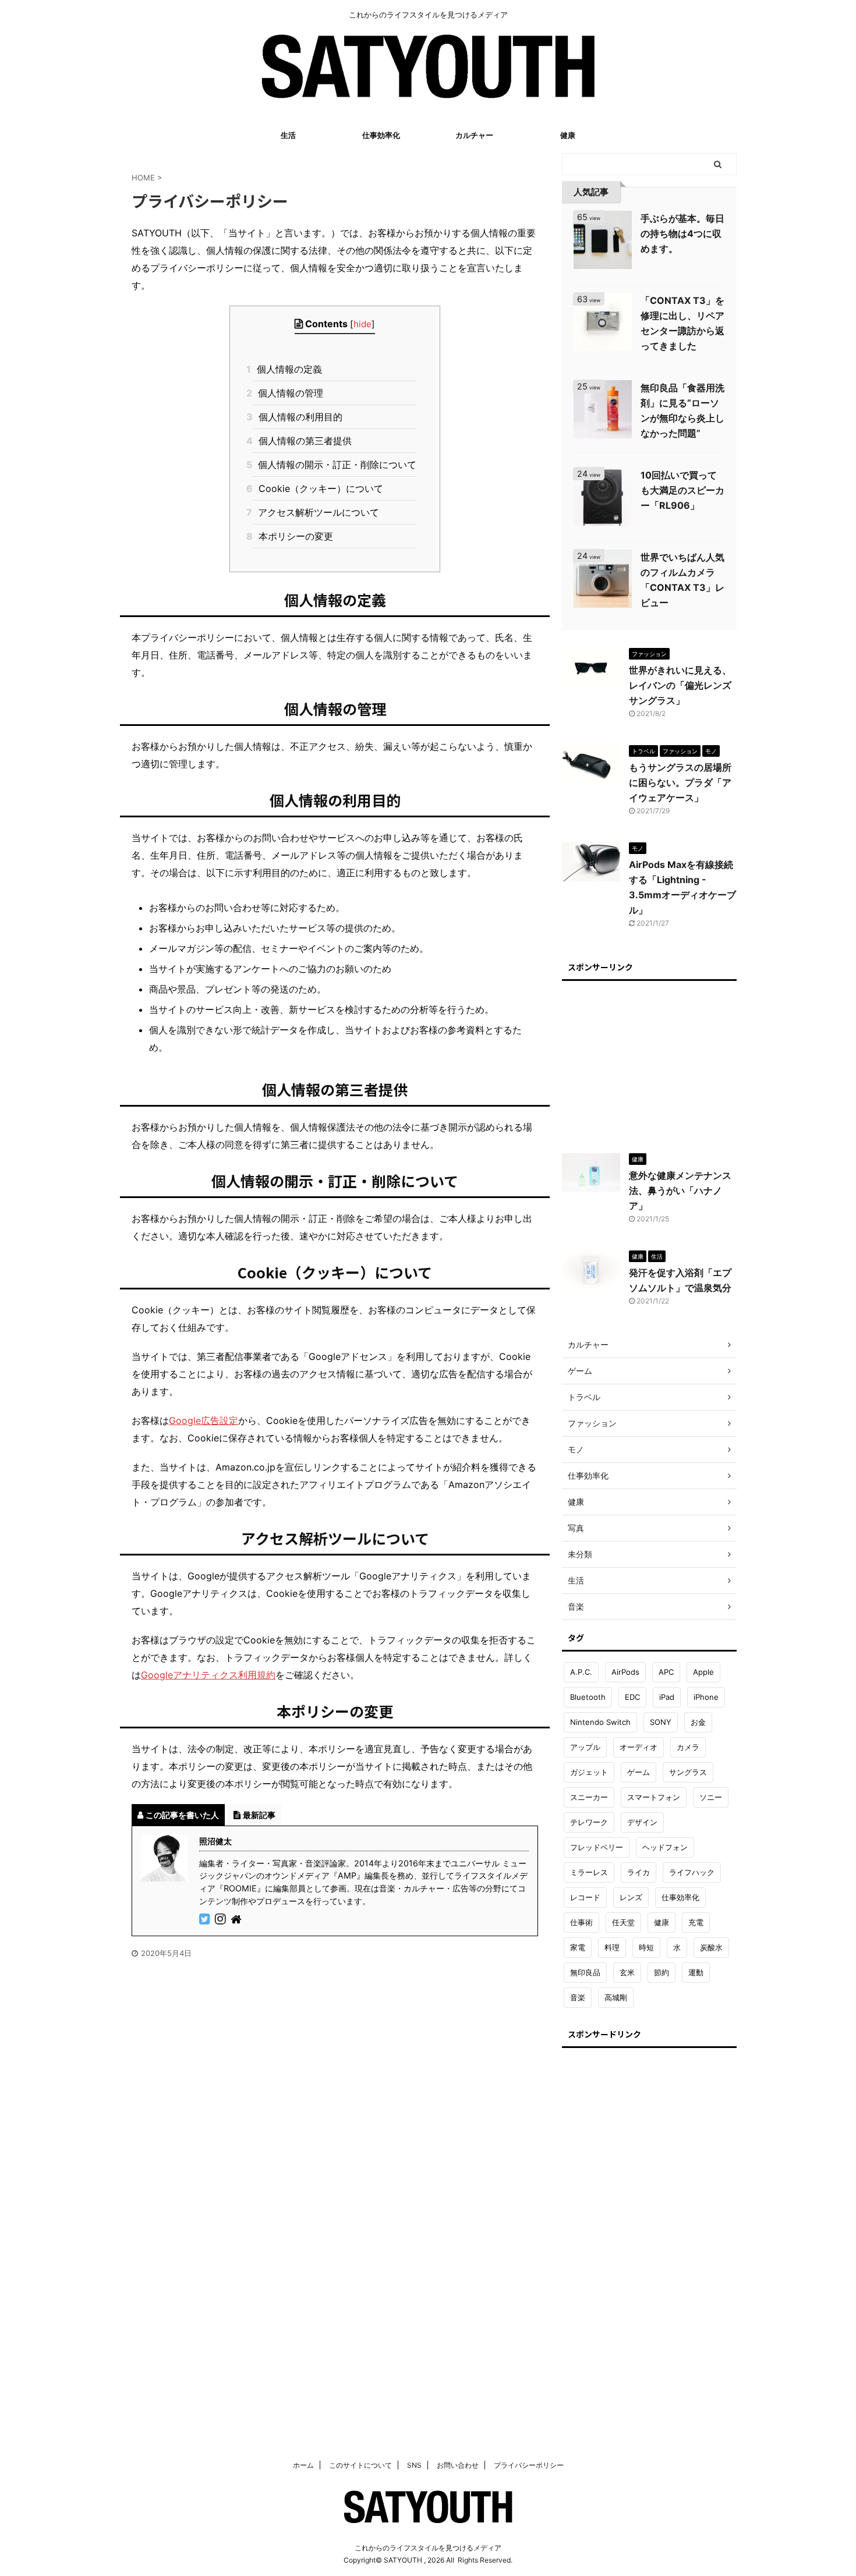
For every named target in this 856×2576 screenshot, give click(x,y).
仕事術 (581, 1922)
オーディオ (639, 1747)
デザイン (642, 1822)
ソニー (711, 1797)
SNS (414, 2465)
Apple (703, 1672)
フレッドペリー (597, 1847)
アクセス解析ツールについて (316, 512)
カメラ (688, 1747)
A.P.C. (581, 1672)
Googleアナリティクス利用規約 (208, 1675)
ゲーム (639, 1772)
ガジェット (589, 1772)
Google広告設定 (204, 1420)
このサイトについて (360, 2465)
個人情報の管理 (288, 393)
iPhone (706, 1697)
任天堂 (623, 1922)
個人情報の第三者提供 (302, 441)
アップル (585, 1747)
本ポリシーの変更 (293, 536)
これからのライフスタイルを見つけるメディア (428, 2548)
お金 (698, 1722)
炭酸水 (711, 1947)
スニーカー (589, 1797)
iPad (667, 1697)
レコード (585, 1897)
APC (666, 1672)
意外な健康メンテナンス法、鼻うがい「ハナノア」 (680, 1190)
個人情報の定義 (287, 369)
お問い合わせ (458, 2465)
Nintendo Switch (600, 1722)
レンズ (631, 1897)
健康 (568, 135)
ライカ (639, 1872)
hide (362, 324)
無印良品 (585, 1972)
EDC (632, 1697)
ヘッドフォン (665, 1847)
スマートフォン (654, 1797)
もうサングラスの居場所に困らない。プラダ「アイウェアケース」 (680, 782)
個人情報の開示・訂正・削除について (335, 465)
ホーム (303, 2465)
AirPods (625, 1672)
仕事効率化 (381, 135)
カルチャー (474, 135)
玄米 (627, 1972)
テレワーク (589, 1822)
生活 (288, 135)
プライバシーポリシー (529, 2465)
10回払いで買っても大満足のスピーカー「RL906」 (682, 490)
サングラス (688, 1772)
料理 (612, 1947)
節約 (662, 1972)
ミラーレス (589, 1872)
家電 (578, 1947)
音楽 (578, 1997)
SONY (661, 1722)
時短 (646, 1947)
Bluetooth (588, 1697)
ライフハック (692, 1872)
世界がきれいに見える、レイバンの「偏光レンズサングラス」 (680, 685)
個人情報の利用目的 (298, 417)
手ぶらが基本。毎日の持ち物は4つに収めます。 (682, 233)
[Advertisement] (649, 1061)
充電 (696, 1922)
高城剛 (616, 1997)
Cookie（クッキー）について (318, 488)
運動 (696, 1972)
